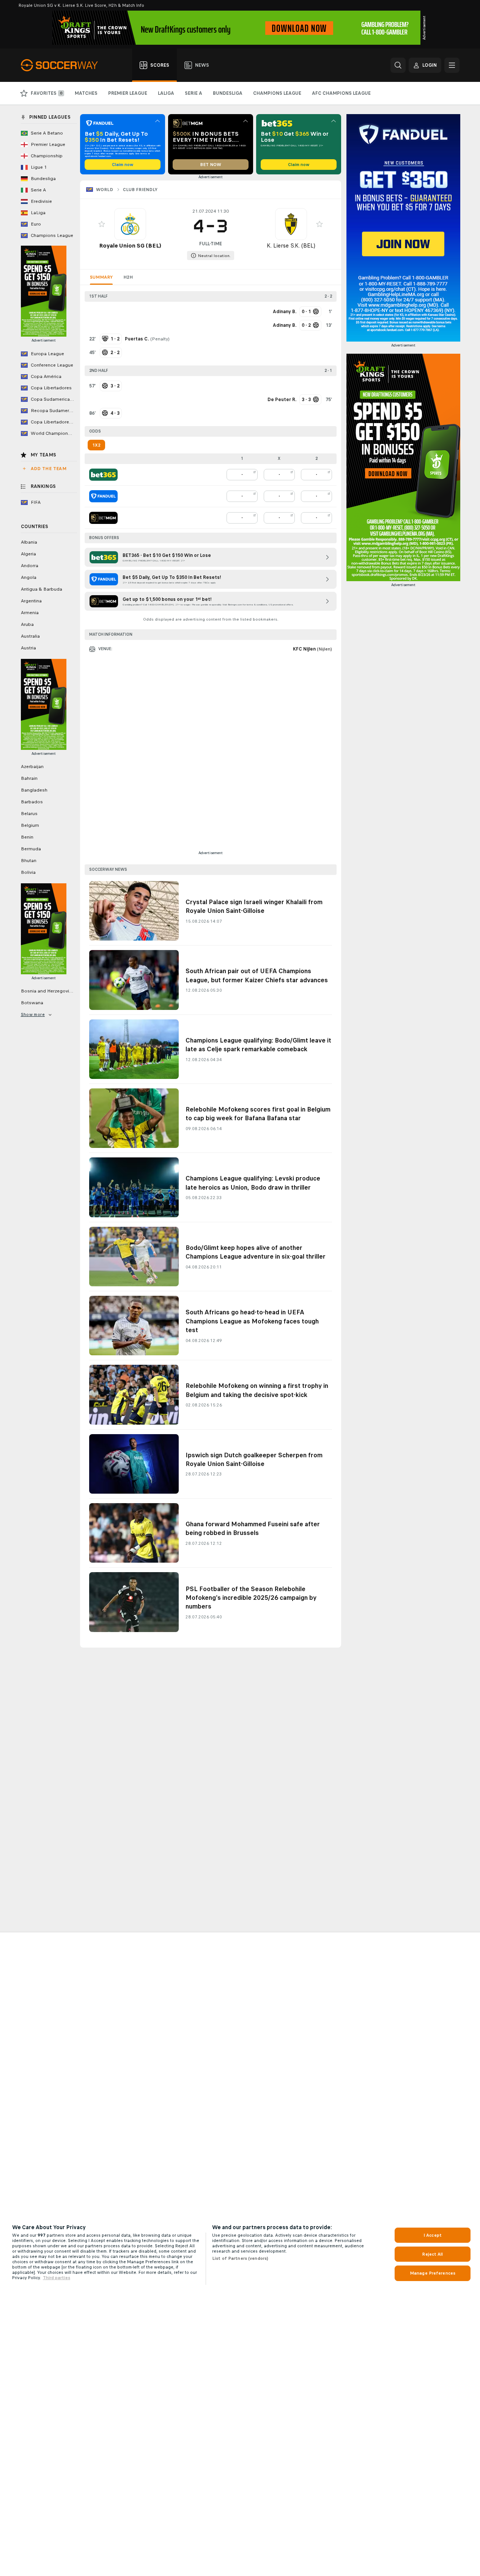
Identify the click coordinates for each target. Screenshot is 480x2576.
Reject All (432, 2254)
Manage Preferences (433, 2273)
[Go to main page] (64, 65)
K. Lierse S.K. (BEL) (291, 245)
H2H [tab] (128, 277)
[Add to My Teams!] (102, 224)
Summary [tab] (101, 277)
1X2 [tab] (96, 445)
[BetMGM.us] (103, 518)
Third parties (57, 2278)
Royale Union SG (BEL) (130, 245)
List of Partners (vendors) (240, 2258)
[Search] (398, 65)
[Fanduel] (103, 496)
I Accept (433, 2235)
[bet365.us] (103, 475)
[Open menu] (452, 65)
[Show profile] (130, 224)
